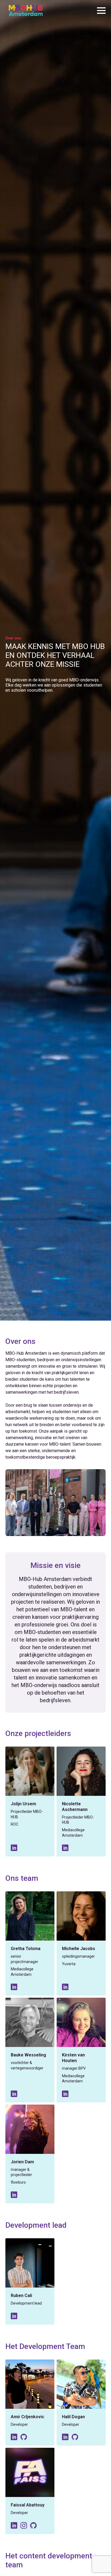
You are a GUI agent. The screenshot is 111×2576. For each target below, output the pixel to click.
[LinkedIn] (14, 1848)
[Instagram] (24, 2525)
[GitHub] (24, 2437)
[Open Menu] (101, 11)
